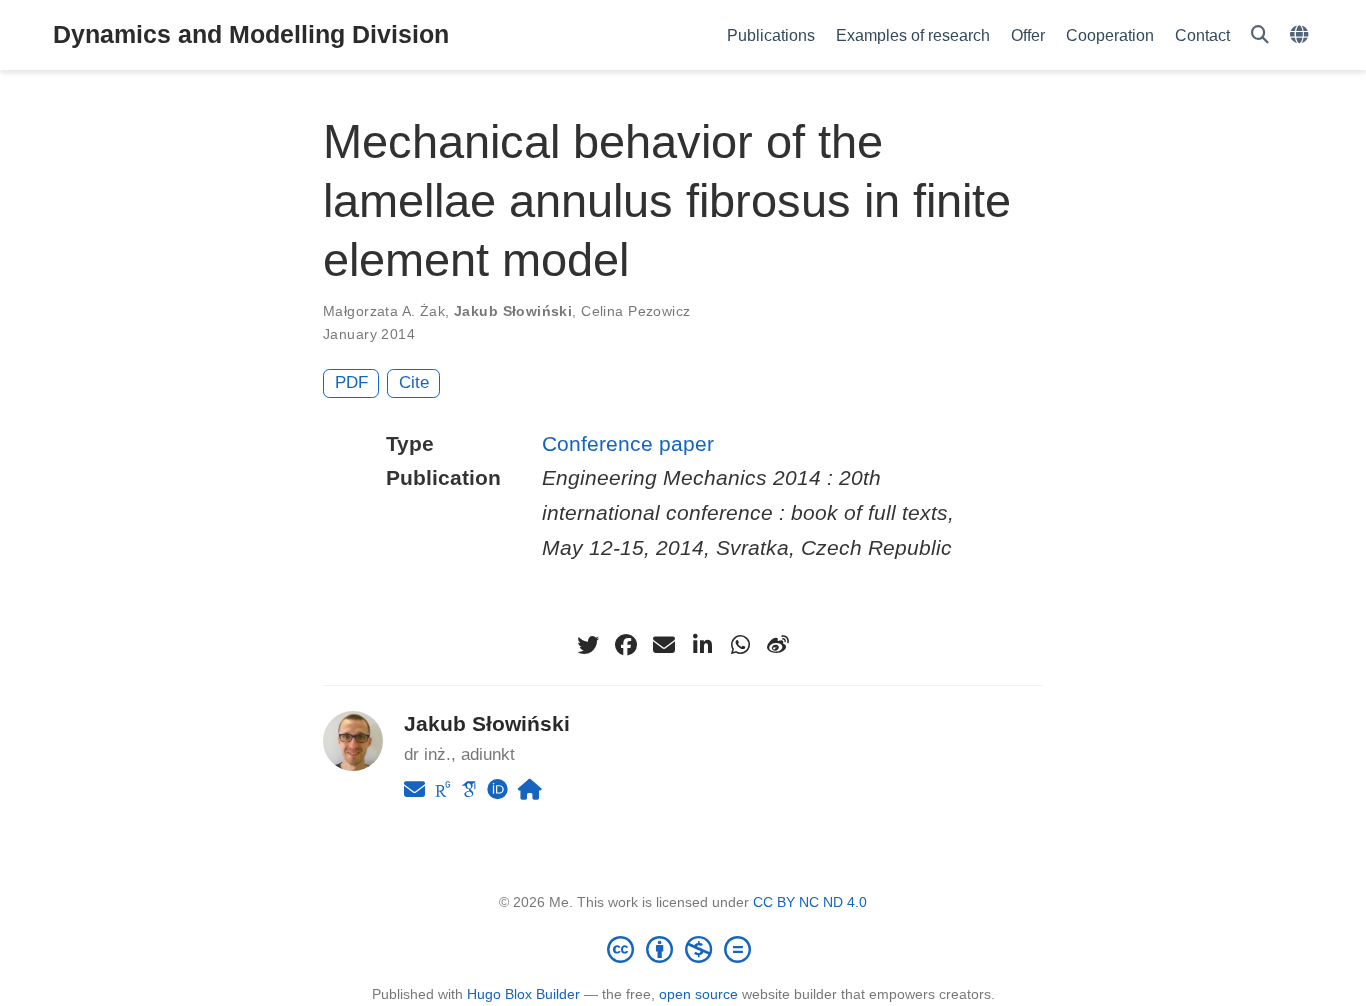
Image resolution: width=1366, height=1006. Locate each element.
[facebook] (626, 645)
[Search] (1260, 35)
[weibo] (778, 645)
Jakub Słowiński (513, 311)
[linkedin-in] (702, 645)
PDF (351, 382)
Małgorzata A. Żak (384, 311)
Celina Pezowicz (635, 311)
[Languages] (1301, 35)
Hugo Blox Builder (523, 994)
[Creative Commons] (683, 949)
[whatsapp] (740, 645)
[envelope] (664, 645)
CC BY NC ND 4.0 (810, 902)
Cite (414, 382)
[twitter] (588, 645)
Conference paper (628, 443)
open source (698, 994)
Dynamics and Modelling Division (251, 34)
